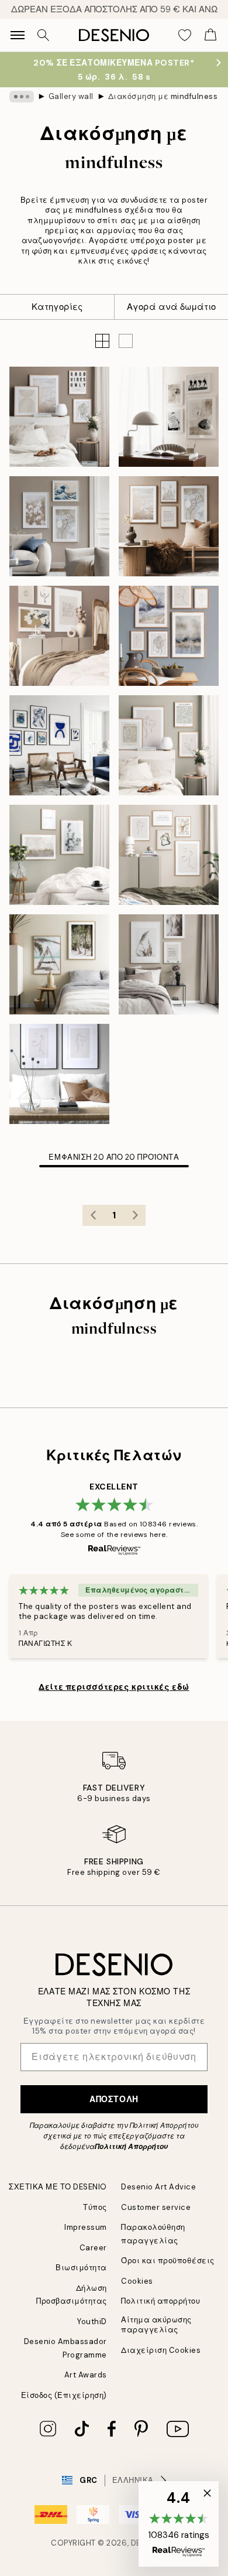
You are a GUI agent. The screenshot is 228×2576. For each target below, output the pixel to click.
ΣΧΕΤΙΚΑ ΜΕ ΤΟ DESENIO (58, 2187)
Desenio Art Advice (158, 2187)
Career (93, 2248)
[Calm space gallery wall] (59, 417)
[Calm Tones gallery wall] (169, 745)
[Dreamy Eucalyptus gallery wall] (59, 855)
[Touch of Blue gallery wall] (59, 526)
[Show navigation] (18, 35)
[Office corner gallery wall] (169, 417)
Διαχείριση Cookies (161, 2350)
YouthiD (92, 2322)
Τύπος (95, 2207)
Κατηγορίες (57, 307)
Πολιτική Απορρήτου (131, 2147)
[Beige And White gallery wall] (169, 855)
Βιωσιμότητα (81, 2268)
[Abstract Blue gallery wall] (169, 636)
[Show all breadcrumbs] (22, 97)
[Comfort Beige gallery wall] (169, 526)
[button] (126, 341)
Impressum (86, 2227)
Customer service (156, 2207)
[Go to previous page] (93, 1215)
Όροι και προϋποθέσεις (168, 2261)
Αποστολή (114, 2099)
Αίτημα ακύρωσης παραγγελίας (156, 2325)
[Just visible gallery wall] (59, 1074)
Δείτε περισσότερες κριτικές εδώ (114, 1687)
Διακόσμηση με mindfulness (163, 96)
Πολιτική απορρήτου (160, 2301)
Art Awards (86, 2375)
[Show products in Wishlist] (185, 35)
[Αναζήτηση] (43, 35)
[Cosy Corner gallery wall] (59, 636)
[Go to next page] (135, 1215)
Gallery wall (71, 96)
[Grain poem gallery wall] (169, 964)
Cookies (137, 2281)
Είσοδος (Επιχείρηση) (64, 2395)
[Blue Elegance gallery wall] (59, 745)
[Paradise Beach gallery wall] (59, 964)
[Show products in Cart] (210, 35)
